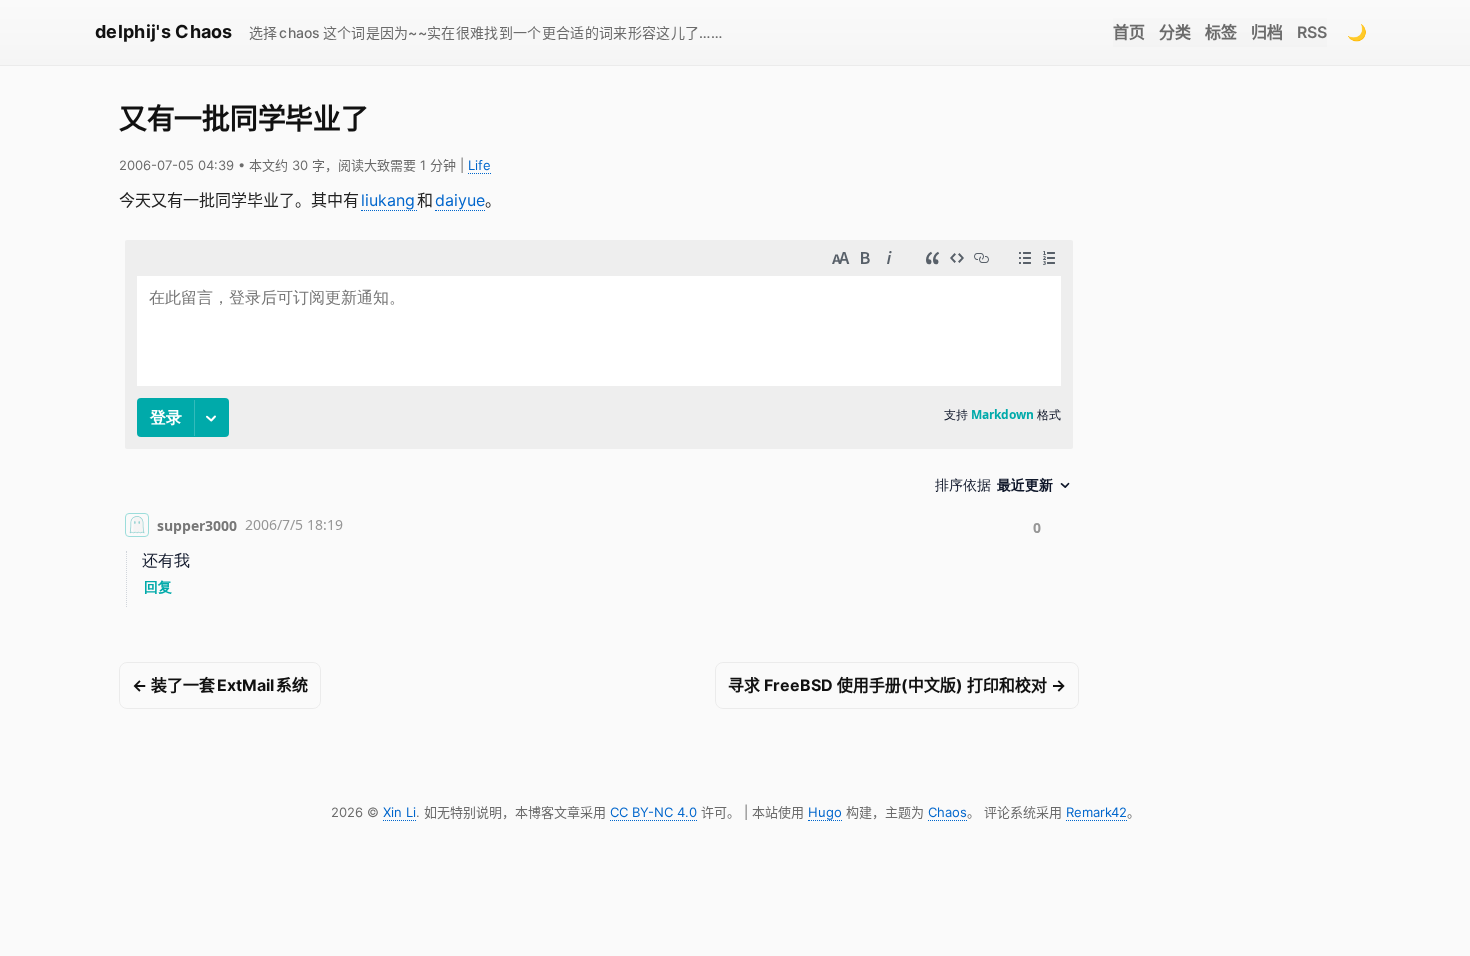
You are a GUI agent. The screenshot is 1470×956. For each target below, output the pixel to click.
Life (479, 165)
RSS (1312, 32)
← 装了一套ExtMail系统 (220, 685)
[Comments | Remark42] (599, 427)
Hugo (825, 812)
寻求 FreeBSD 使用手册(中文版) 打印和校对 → (897, 685)
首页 (1129, 32)
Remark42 (1096, 812)
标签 (1221, 32)
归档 (1267, 32)
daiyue (460, 200)
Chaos (947, 812)
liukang (389, 200)
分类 (1175, 32)
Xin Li (399, 812)
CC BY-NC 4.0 (653, 812)
